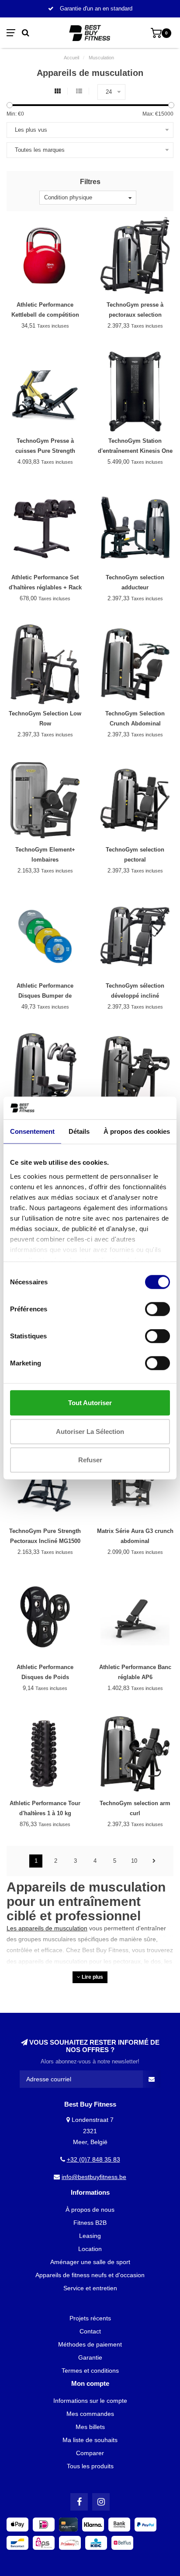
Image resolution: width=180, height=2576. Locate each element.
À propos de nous (90, 2210)
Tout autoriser (90, 1403)
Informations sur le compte (90, 2401)
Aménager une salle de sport (90, 2262)
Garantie (90, 2357)
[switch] (157, 1309)
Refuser (90, 1460)
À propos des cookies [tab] (137, 1131)
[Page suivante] (154, 1861)
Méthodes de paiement (90, 2344)
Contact (90, 2331)
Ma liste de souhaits (90, 2440)
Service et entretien (90, 2288)
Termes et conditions (90, 2371)
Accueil (71, 58)
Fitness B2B (90, 2223)
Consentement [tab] (32, 1131)
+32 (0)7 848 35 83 (93, 2159)
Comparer (90, 2453)
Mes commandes (90, 2414)
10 (134, 1861)
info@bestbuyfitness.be (94, 2177)
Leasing (90, 2236)
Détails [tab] (79, 1131)
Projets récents (90, 2318)
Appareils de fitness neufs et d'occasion (90, 2275)
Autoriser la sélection (90, 1431)
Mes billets (90, 2427)
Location (90, 2249)
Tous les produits (90, 2466)
